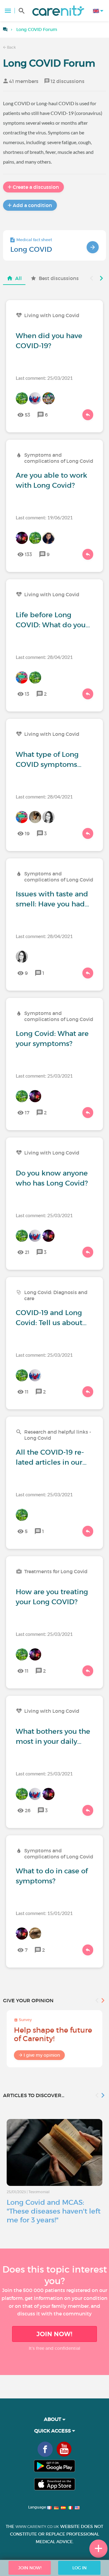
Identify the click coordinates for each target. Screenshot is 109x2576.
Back (11, 47)
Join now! (54, 2334)
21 (27, 1252)
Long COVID (31, 249)
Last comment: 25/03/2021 (44, 378)
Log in (79, 2568)
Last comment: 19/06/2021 (44, 517)
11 (27, 1392)
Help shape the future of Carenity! (53, 2034)
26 (28, 1810)
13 (27, 694)
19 (27, 833)
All (18, 278)
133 (28, 554)
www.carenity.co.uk (37, 2527)
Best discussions (59, 278)
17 (27, 1113)
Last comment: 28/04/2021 (44, 657)
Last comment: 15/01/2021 (44, 1913)
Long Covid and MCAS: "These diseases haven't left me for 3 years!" (54, 2211)
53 (28, 415)
